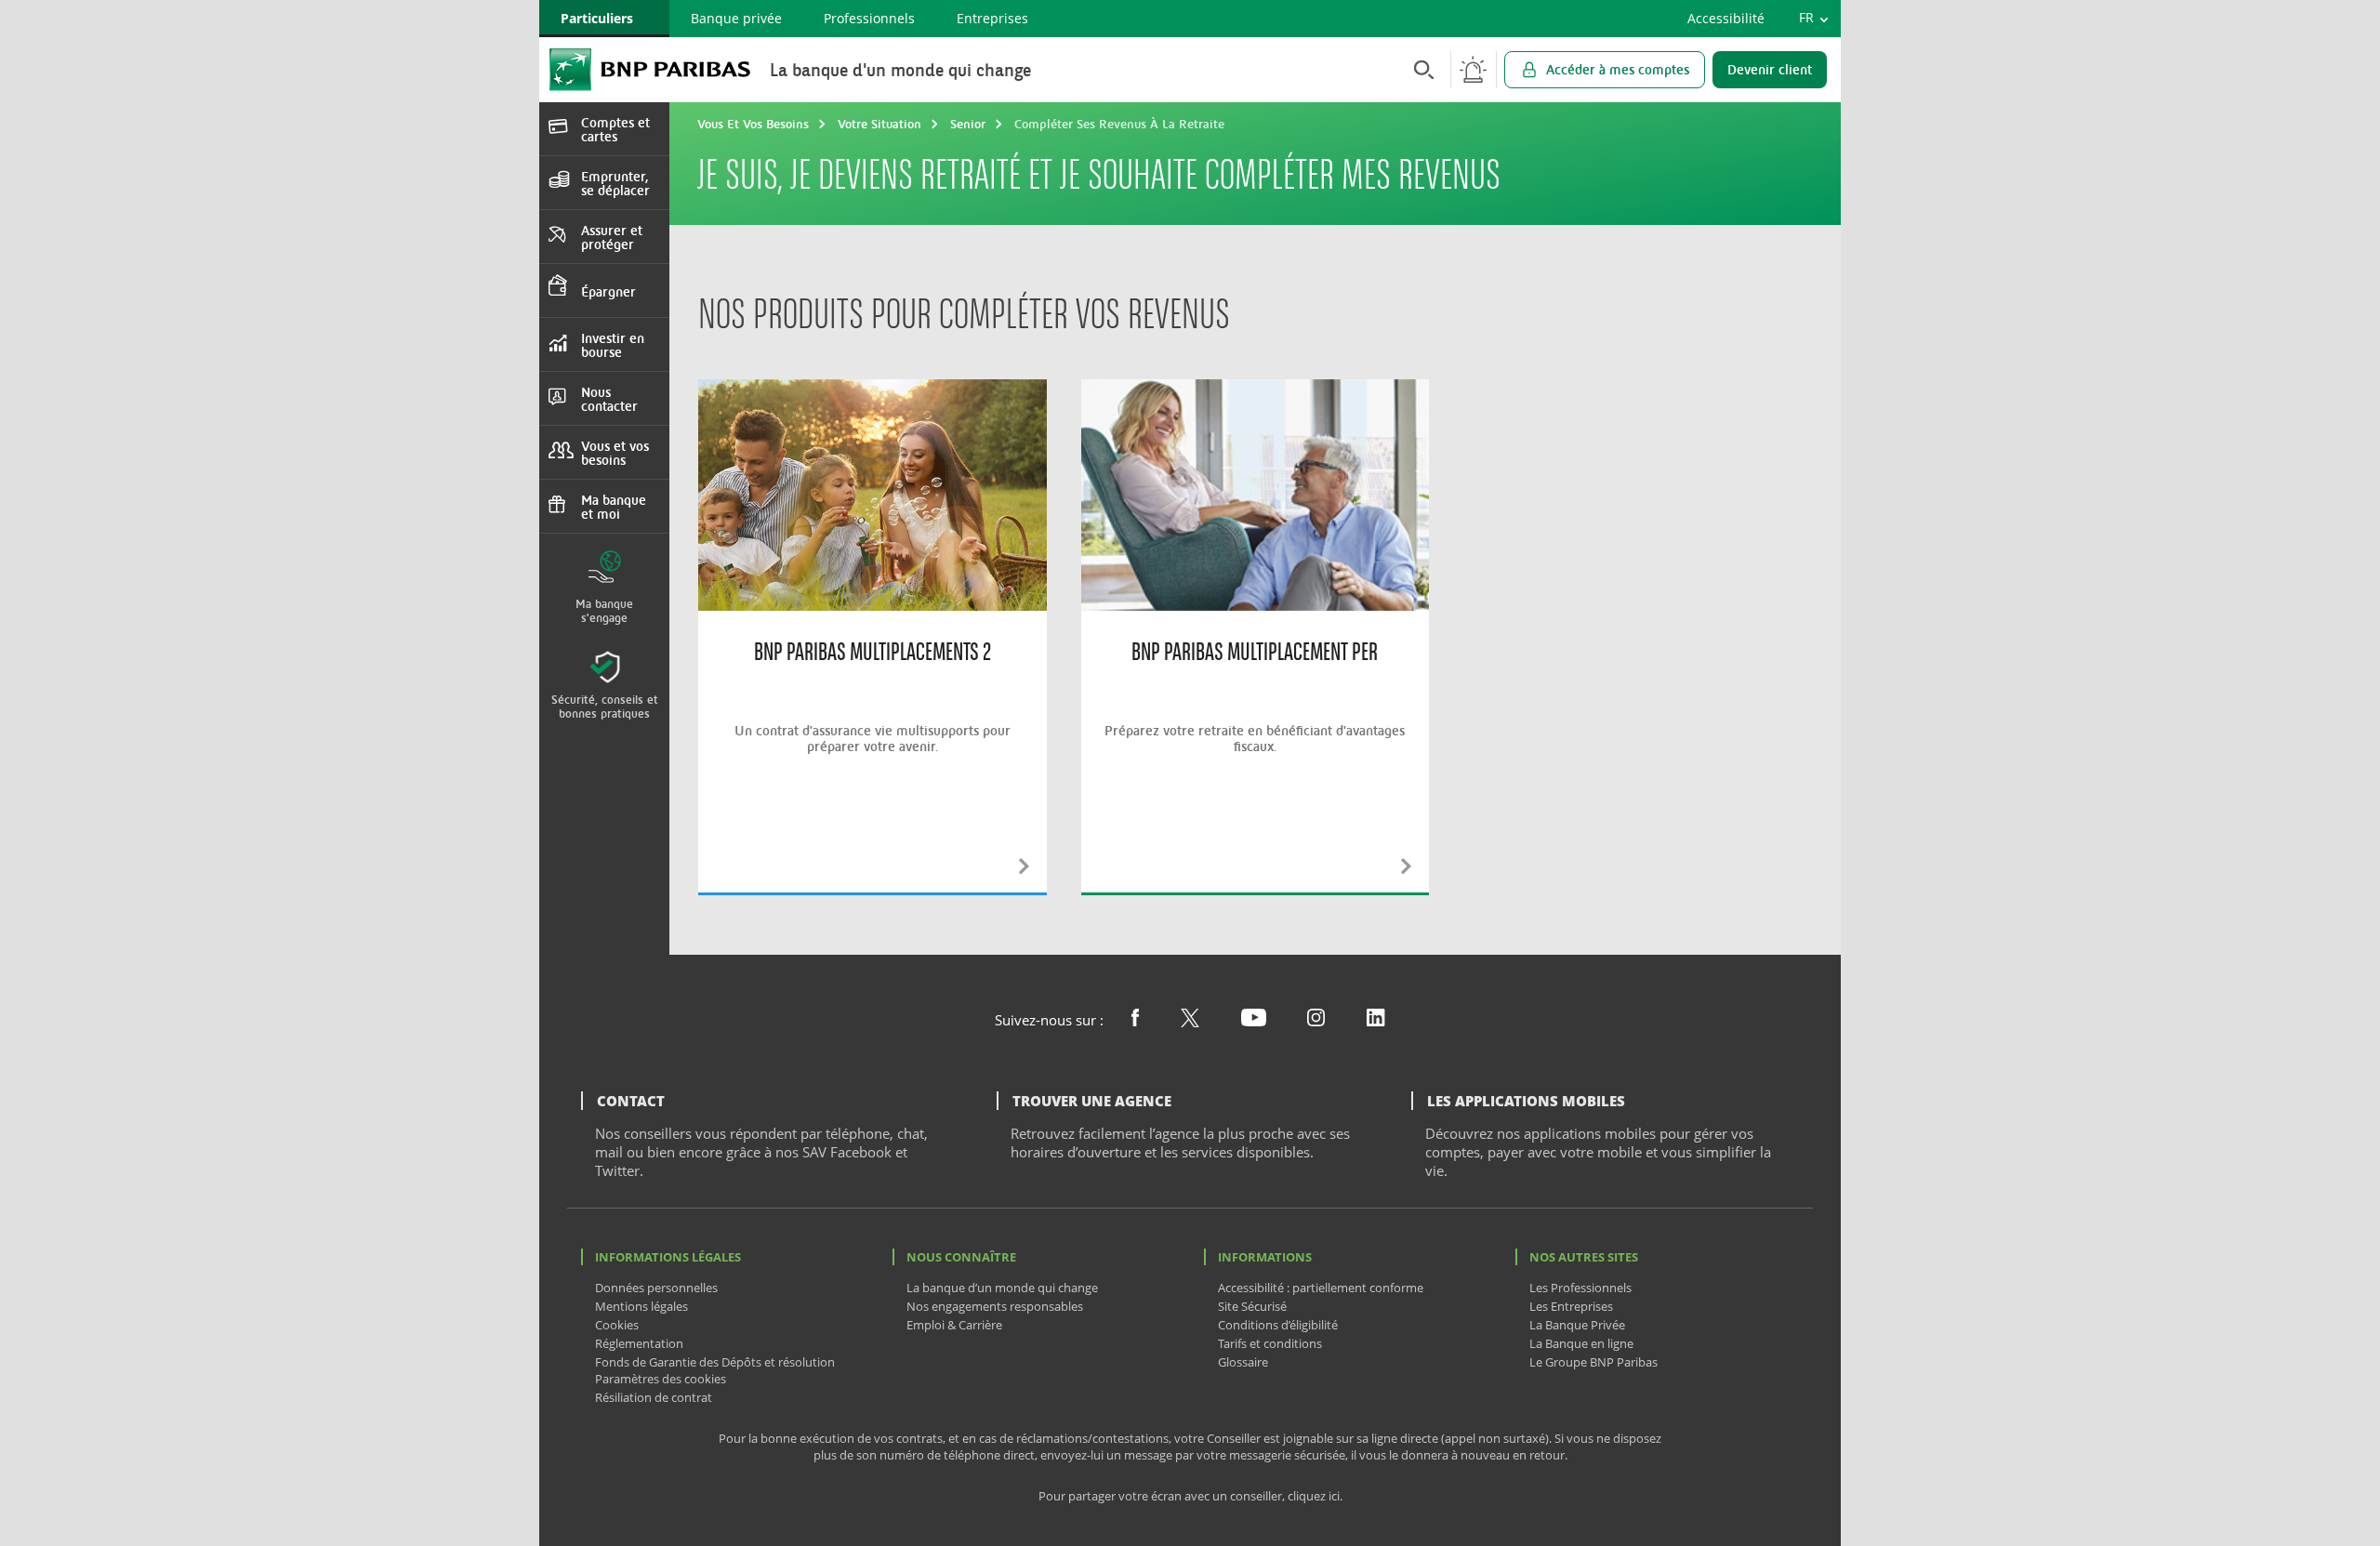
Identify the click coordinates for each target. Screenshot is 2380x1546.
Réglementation (639, 1343)
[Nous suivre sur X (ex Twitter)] (1190, 1022)
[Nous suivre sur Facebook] (1135, 1021)
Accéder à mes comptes (1618, 69)
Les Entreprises (1571, 1306)
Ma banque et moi (614, 507)
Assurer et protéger (612, 237)
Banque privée (736, 18)
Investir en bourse (613, 345)
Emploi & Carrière (954, 1325)
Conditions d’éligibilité (1278, 1325)
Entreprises (992, 18)
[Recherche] (1419, 69)
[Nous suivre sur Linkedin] (1376, 1021)
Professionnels (869, 18)
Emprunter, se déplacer (615, 183)
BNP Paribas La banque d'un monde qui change (650, 69)
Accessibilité (1726, 18)
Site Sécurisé (1252, 1306)
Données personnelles (656, 1288)
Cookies (617, 1325)
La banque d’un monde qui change (1002, 1288)
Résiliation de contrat (654, 1397)
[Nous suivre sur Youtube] (1254, 1021)
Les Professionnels (1580, 1288)
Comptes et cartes (615, 129)
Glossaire (1243, 1362)
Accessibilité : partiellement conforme (1321, 1288)
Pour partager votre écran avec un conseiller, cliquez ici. (1190, 1496)
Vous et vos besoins (615, 453)
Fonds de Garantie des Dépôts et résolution (715, 1362)
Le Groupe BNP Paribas (1593, 1362)
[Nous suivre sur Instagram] (1316, 1021)
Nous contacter (609, 399)
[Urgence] (1474, 70)
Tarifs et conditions (1270, 1343)
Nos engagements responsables (995, 1306)
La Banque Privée (1577, 1325)
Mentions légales (641, 1306)
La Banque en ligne (1581, 1343)
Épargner (608, 291)
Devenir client (1770, 69)
